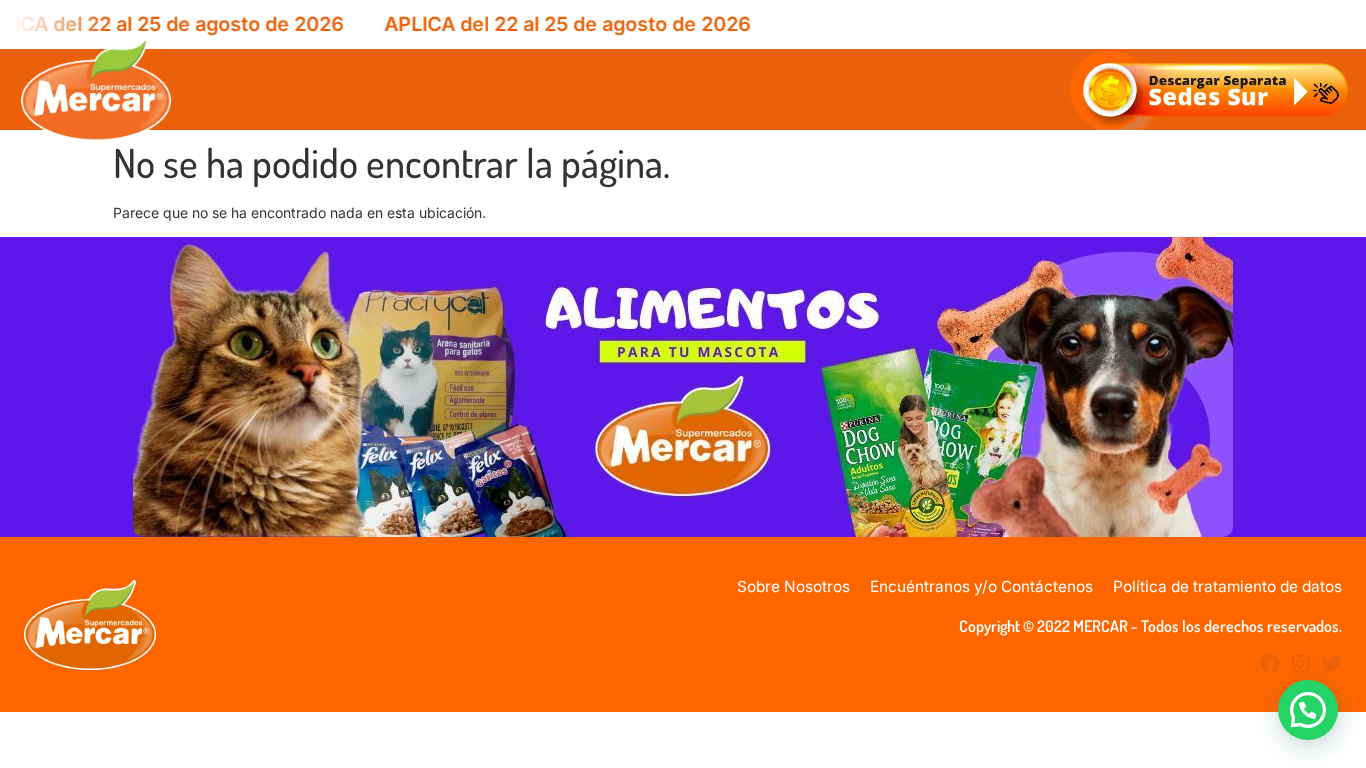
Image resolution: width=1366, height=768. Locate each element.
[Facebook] (1270, 664)
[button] (1308, 710)
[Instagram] (1301, 664)
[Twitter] (1332, 664)
